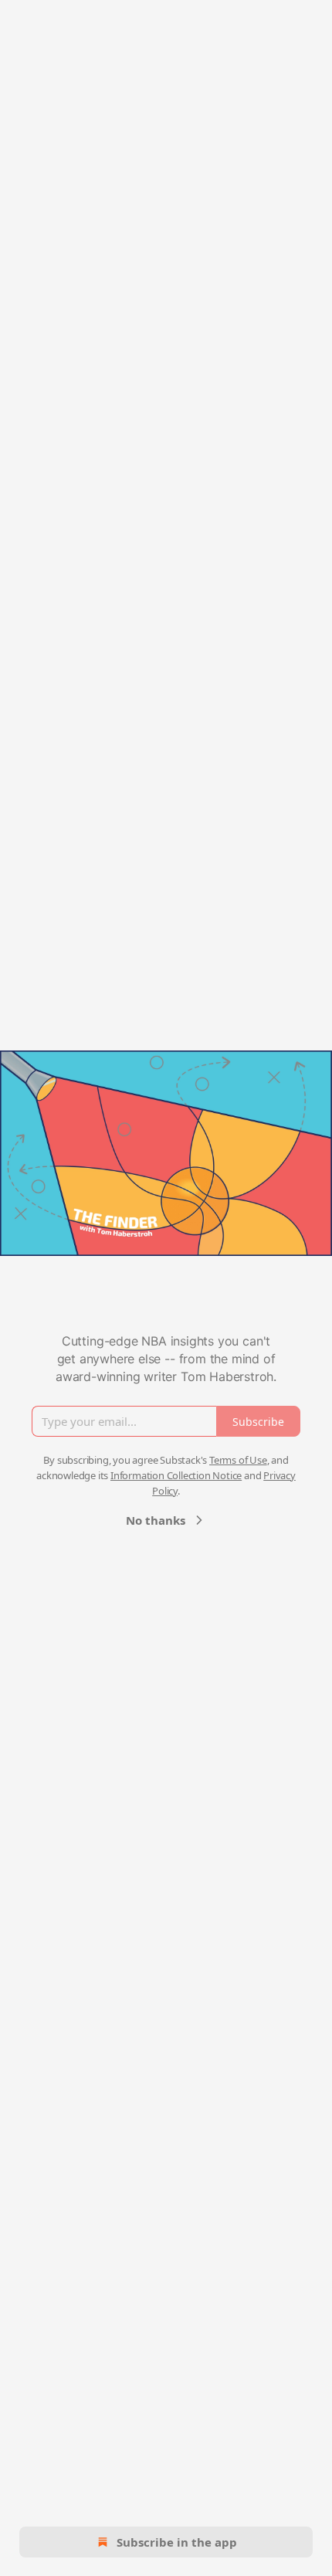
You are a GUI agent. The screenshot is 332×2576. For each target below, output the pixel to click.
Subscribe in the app (177, 2542)
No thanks (156, 1520)
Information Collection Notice (176, 1475)
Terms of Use (238, 1460)
